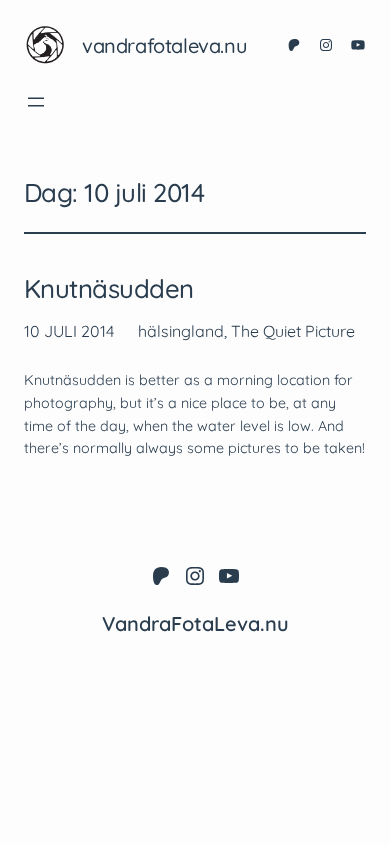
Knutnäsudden (109, 289)
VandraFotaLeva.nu (164, 45)
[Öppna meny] (36, 102)
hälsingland (181, 331)
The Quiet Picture (293, 331)
